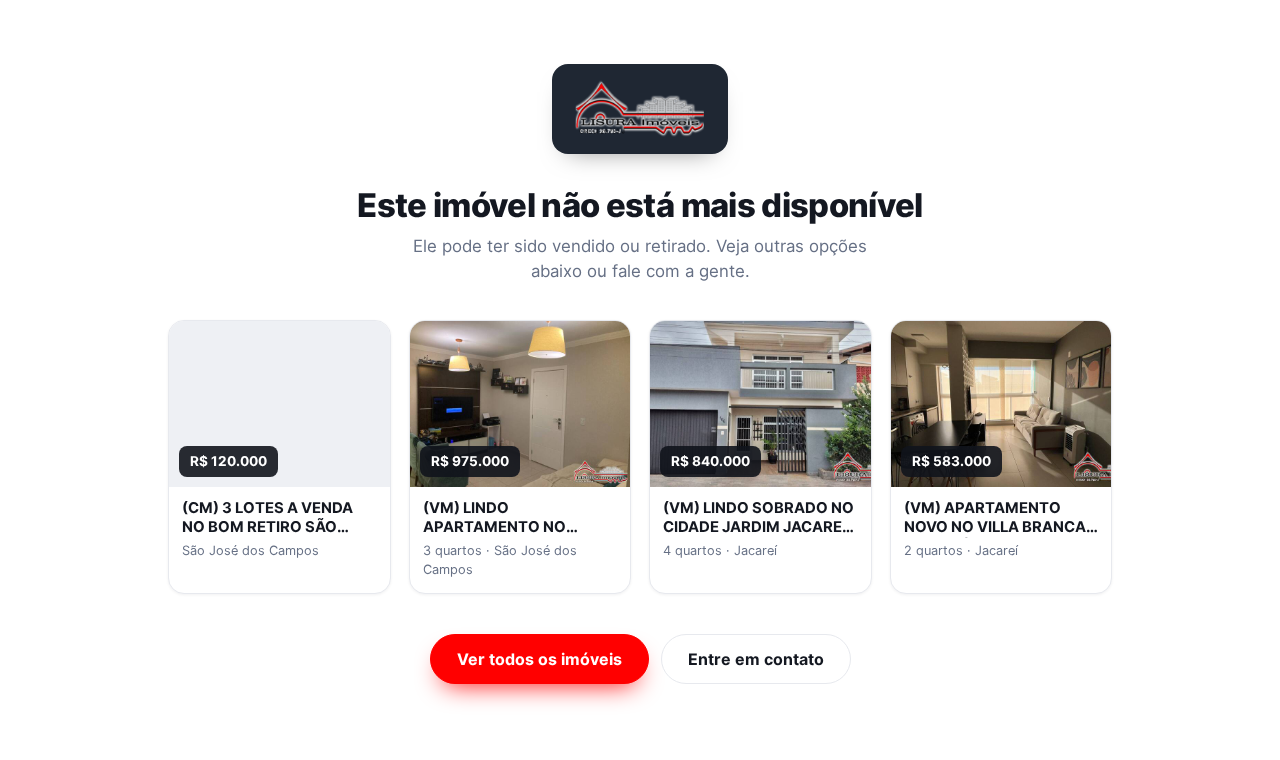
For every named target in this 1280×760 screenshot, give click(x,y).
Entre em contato (756, 659)
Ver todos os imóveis (539, 659)
